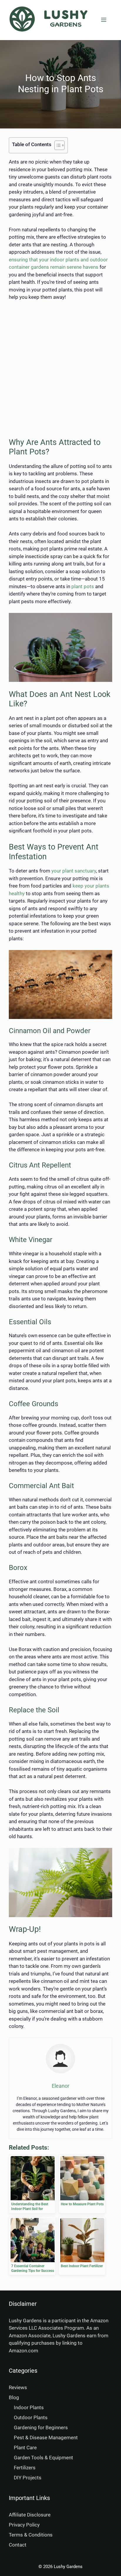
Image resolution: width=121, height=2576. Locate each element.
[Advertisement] (60, 369)
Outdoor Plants (31, 2417)
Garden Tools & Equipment (43, 2458)
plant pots (83, 586)
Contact (18, 2545)
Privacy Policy (24, 2525)
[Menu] (104, 20)
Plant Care (25, 2448)
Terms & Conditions (31, 2535)
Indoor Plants (29, 2407)
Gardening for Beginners (41, 2427)
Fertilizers (25, 2468)
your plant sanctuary (74, 871)
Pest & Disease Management (46, 2438)
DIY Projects (28, 2478)
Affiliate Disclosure (30, 2515)
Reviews (18, 2387)
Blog (14, 2397)
